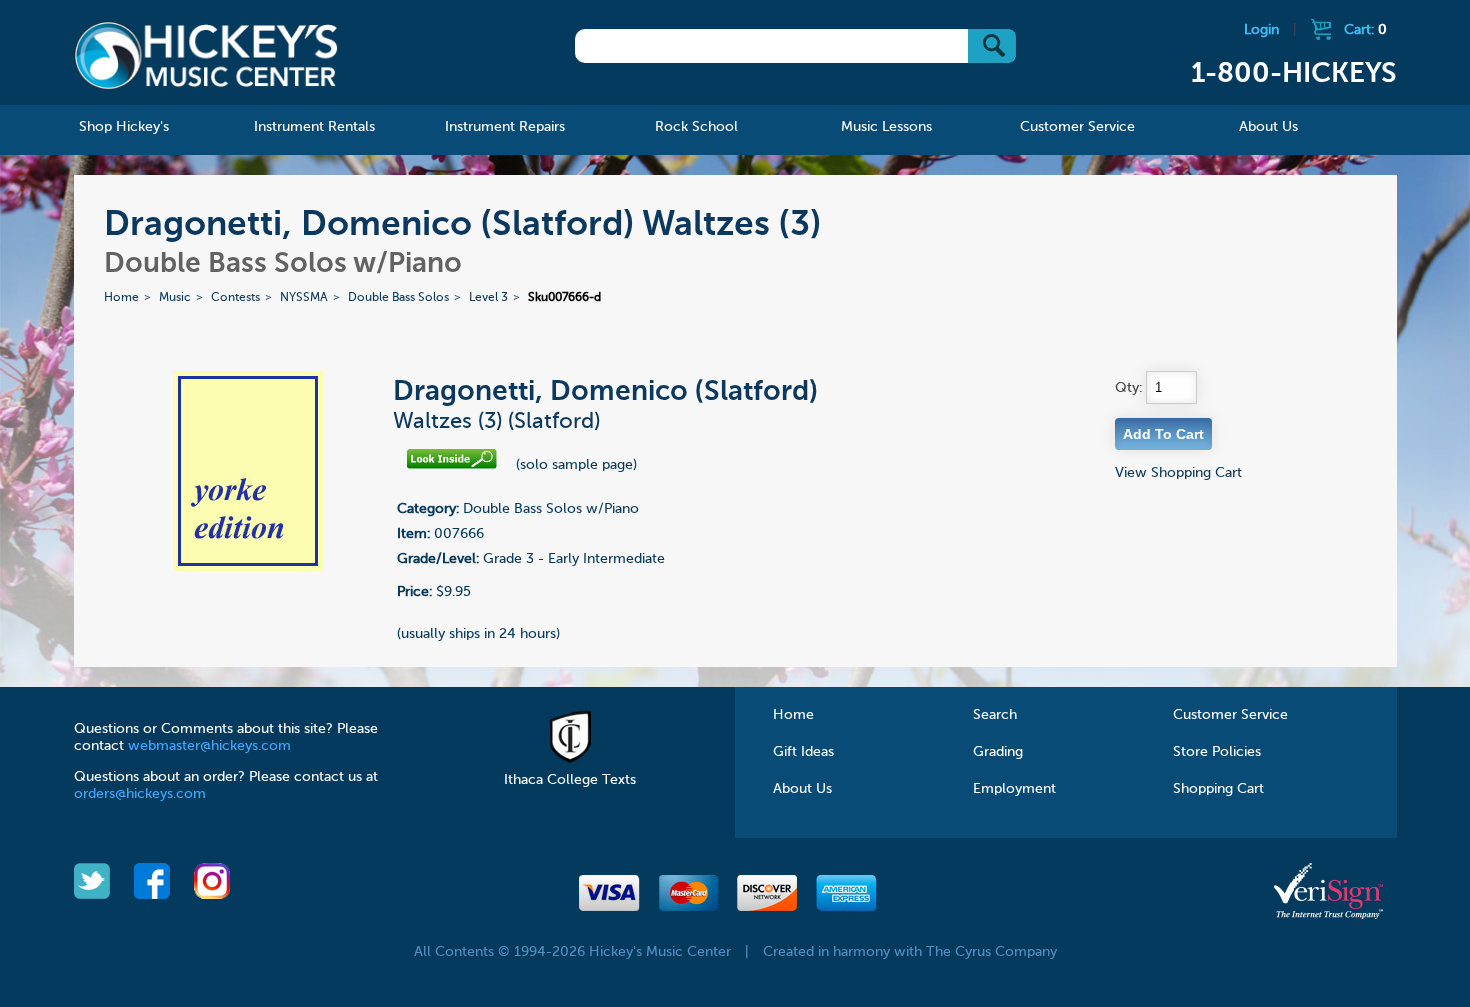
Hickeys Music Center (206, 55)
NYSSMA (304, 298)
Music (175, 298)
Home (121, 298)
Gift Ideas (803, 752)
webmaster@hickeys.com (209, 746)
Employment (1014, 789)
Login (1261, 30)
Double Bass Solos (398, 298)
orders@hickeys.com (140, 794)
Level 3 (488, 298)
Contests (235, 298)
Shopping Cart (1218, 789)
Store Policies (1217, 752)
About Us (802, 789)
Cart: (1365, 30)
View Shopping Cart (1178, 473)
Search (995, 715)
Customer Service (1230, 715)
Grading (998, 752)
